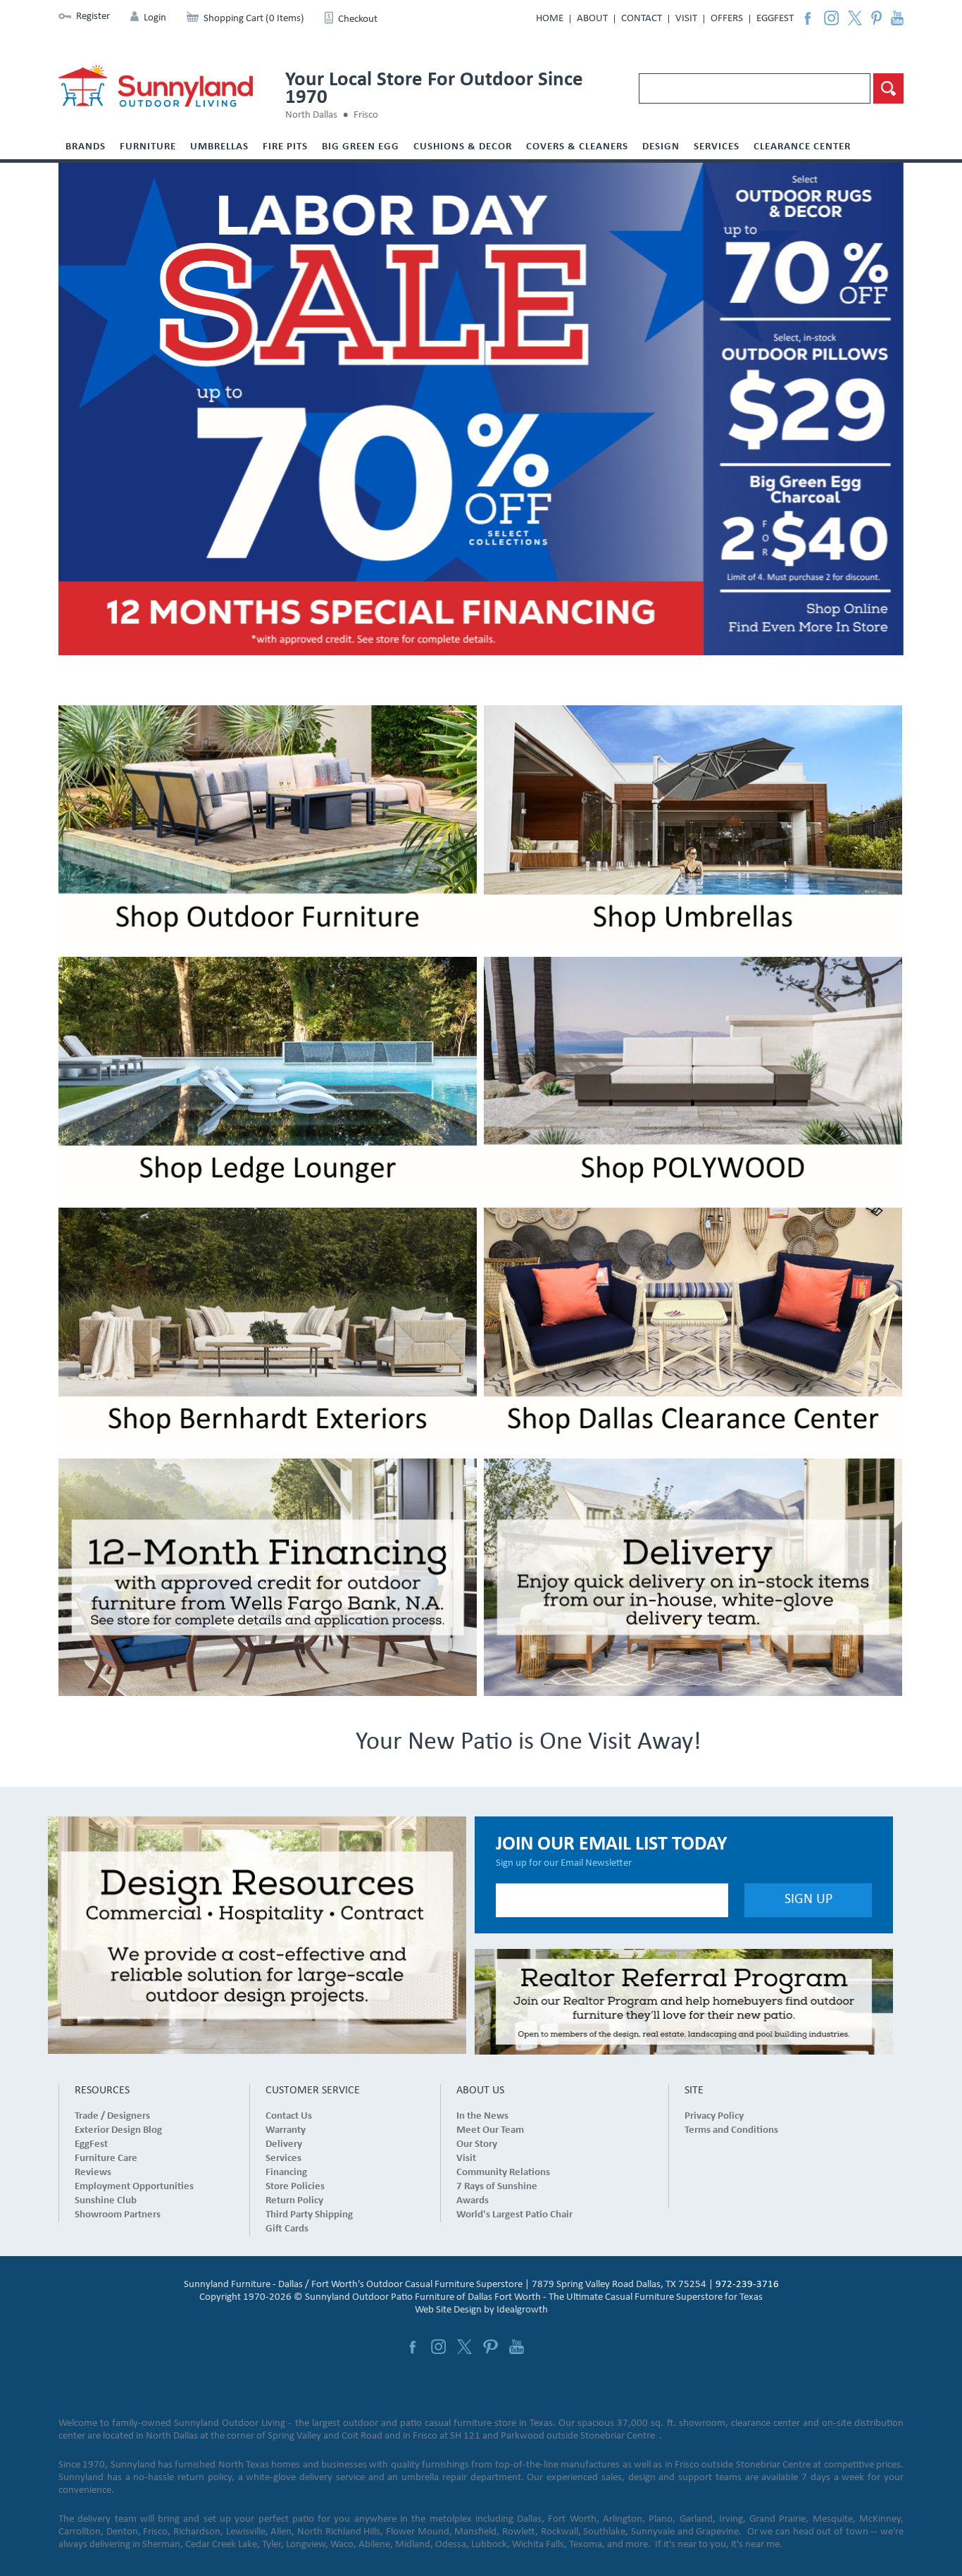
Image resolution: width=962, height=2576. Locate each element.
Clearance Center (802, 147)
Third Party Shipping (309, 2215)
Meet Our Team (490, 2130)
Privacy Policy (714, 2116)
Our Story (477, 2144)
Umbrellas (219, 147)
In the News (482, 2116)
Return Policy (294, 2201)
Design (661, 147)
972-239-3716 (747, 2285)
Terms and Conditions (731, 2130)
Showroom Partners (118, 2215)
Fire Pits (285, 147)
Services (717, 147)
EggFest (775, 19)
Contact (642, 19)
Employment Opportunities (134, 2187)
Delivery (284, 2144)
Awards (473, 2201)
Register (93, 17)
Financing (286, 2173)
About (592, 19)
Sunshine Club (106, 2201)
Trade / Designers (112, 2116)
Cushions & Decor (463, 147)
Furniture (148, 147)
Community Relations (503, 2173)
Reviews (93, 2173)
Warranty (286, 2130)
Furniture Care (106, 2159)
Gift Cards (287, 2229)
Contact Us (289, 2116)
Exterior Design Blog (118, 2130)
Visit (686, 19)
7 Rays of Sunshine (497, 2187)
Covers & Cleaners (577, 147)
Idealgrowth (522, 2310)
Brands (86, 147)
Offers (727, 19)
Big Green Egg (361, 147)
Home (550, 19)
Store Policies (295, 2187)
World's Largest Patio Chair (514, 2215)
